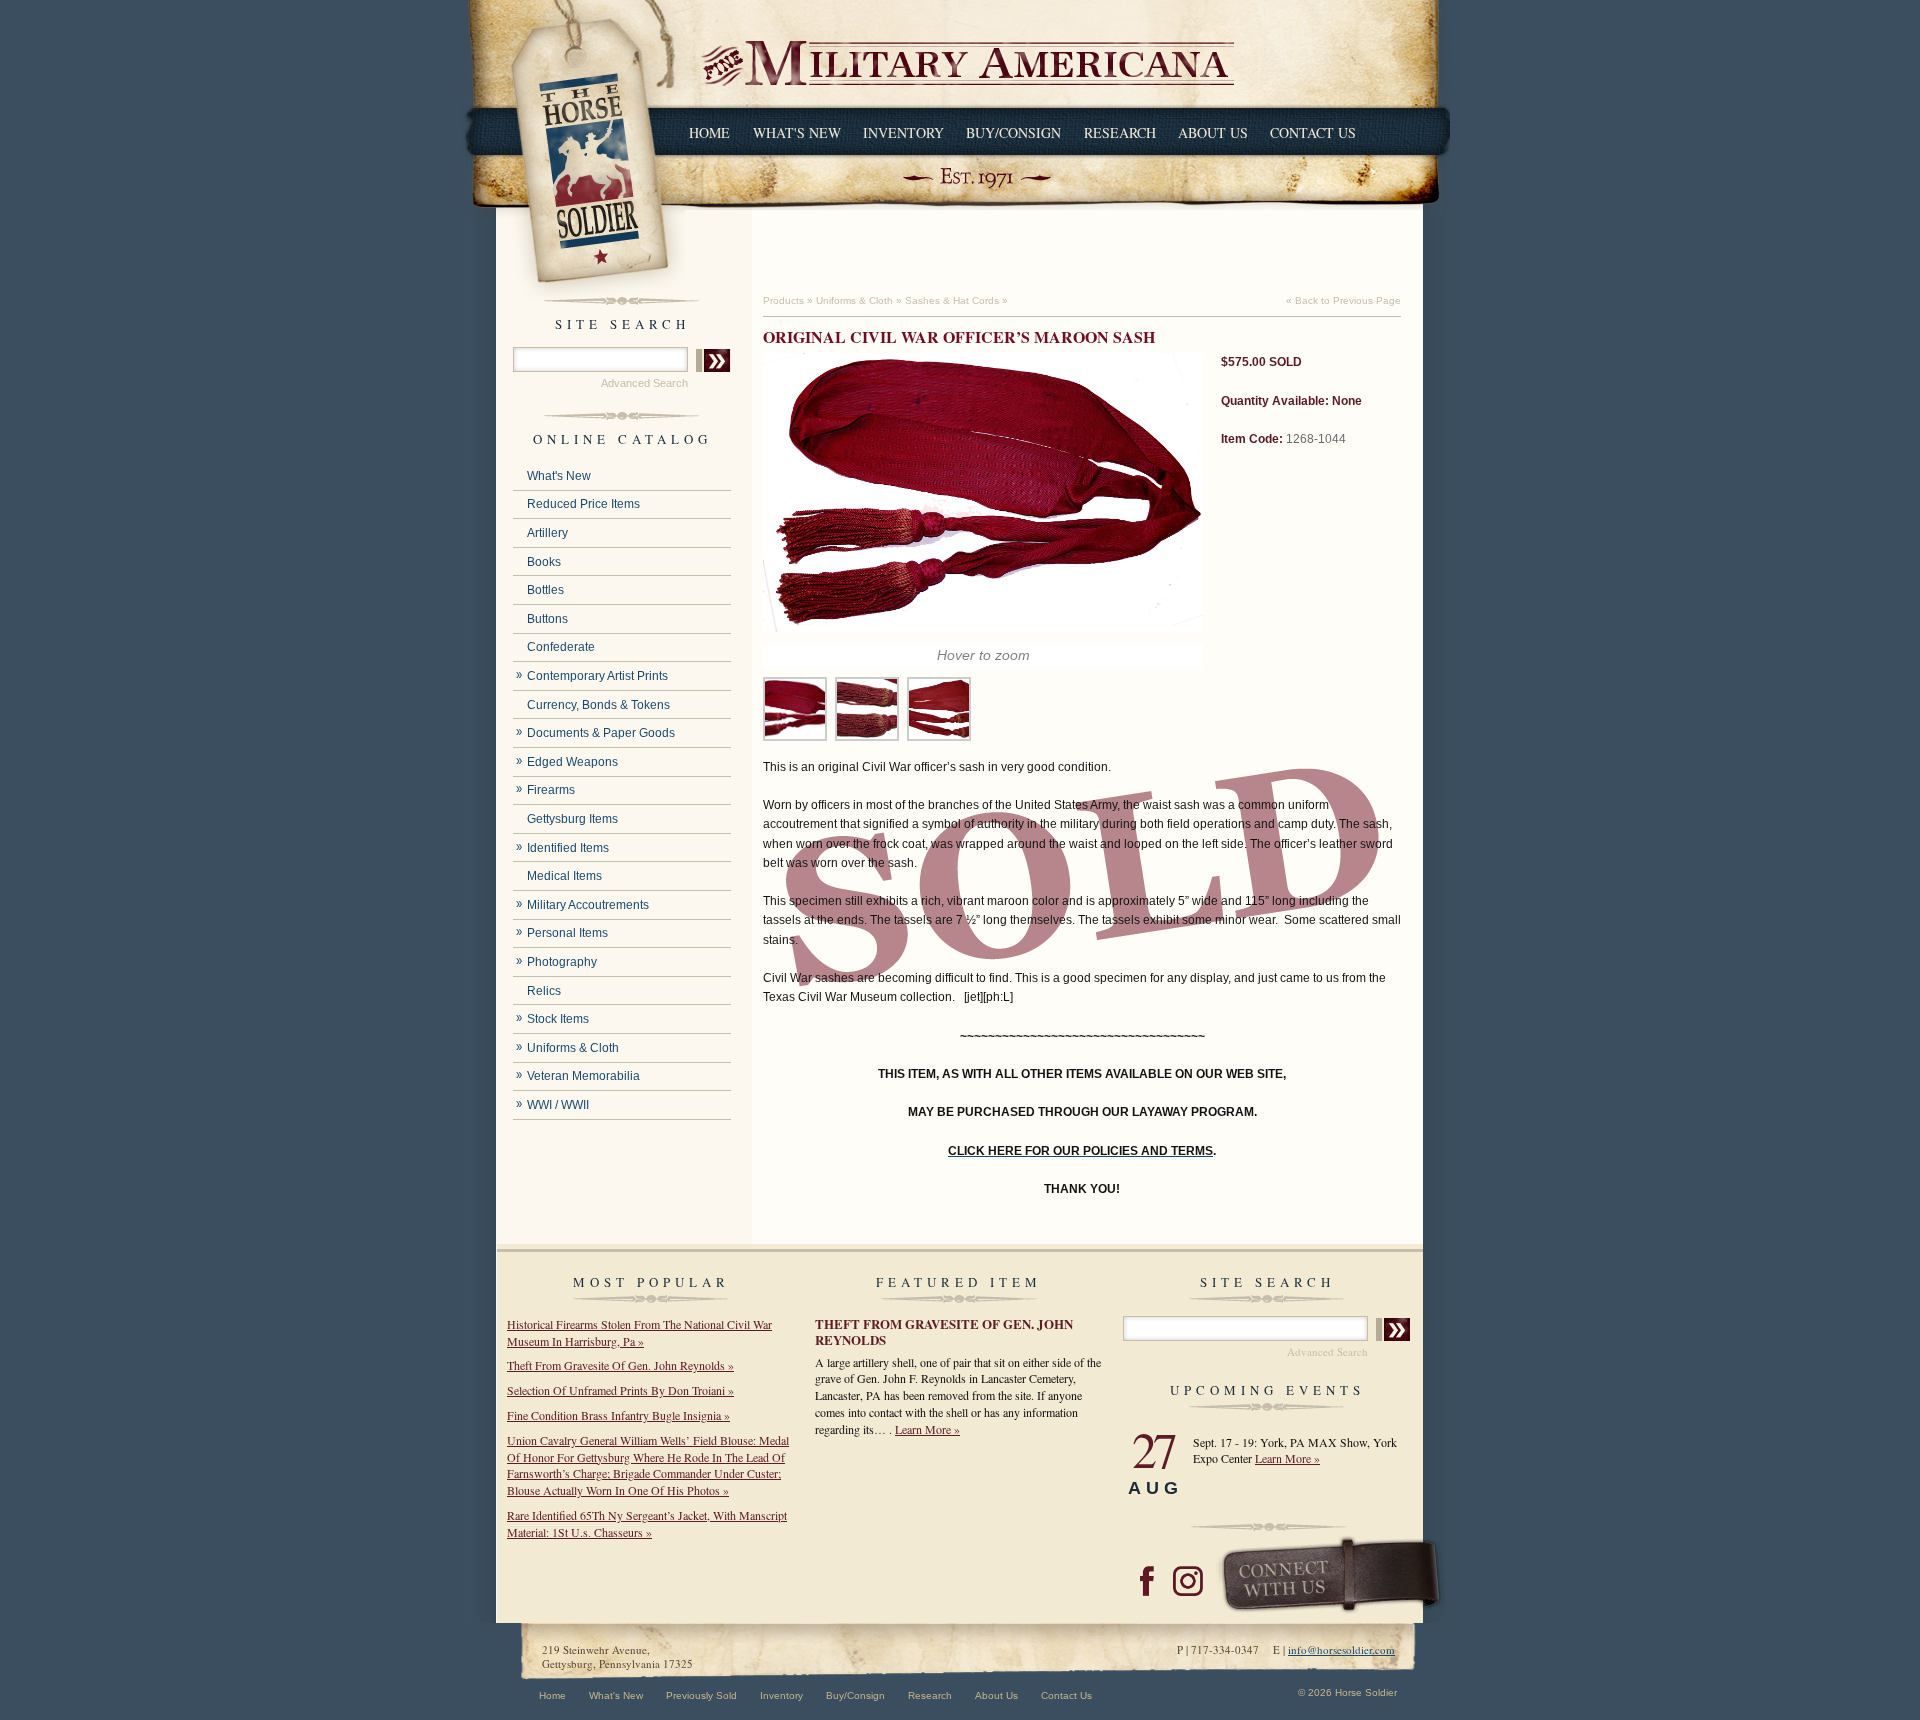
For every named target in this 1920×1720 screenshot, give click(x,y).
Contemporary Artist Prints (597, 676)
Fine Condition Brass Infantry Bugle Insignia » (618, 1415)
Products (783, 300)
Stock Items (558, 1019)
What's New (797, 132)
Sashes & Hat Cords (952, 300)
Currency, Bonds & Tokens (598, 705)
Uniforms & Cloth (573, 1048)
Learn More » (927, 1429)
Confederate (561, 647)
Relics (544, 991)
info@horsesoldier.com (1341, 1649)
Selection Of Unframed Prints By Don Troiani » (620, 1390)
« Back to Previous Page (1343, 300)
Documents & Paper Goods (601, 733)
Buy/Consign (1013, 132)
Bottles (545, 590)
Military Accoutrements (588, 905)
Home (709, 132)
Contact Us (1313, 132)
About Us (1213, 132)
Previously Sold (701, 1695)
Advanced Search (644, 383)
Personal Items (567, 933)
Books (544, 562)
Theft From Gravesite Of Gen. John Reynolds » (620, 1365)
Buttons (547, 619)
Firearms (551, 790)
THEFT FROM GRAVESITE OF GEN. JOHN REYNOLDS (944, 1331)
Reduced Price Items (583, 504)
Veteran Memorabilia (583, 1076)
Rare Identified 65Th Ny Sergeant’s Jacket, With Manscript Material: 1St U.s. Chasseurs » (647, 1523)
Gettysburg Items (572, 819)
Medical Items (564, 876)
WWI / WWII (558, 1105)
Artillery (547, 533)
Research (1120, 132)
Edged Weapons (572, 762)
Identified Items (568, 848)
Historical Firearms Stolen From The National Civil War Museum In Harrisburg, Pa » (639, 1332)
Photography (562, 962)
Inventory (903, 132)
